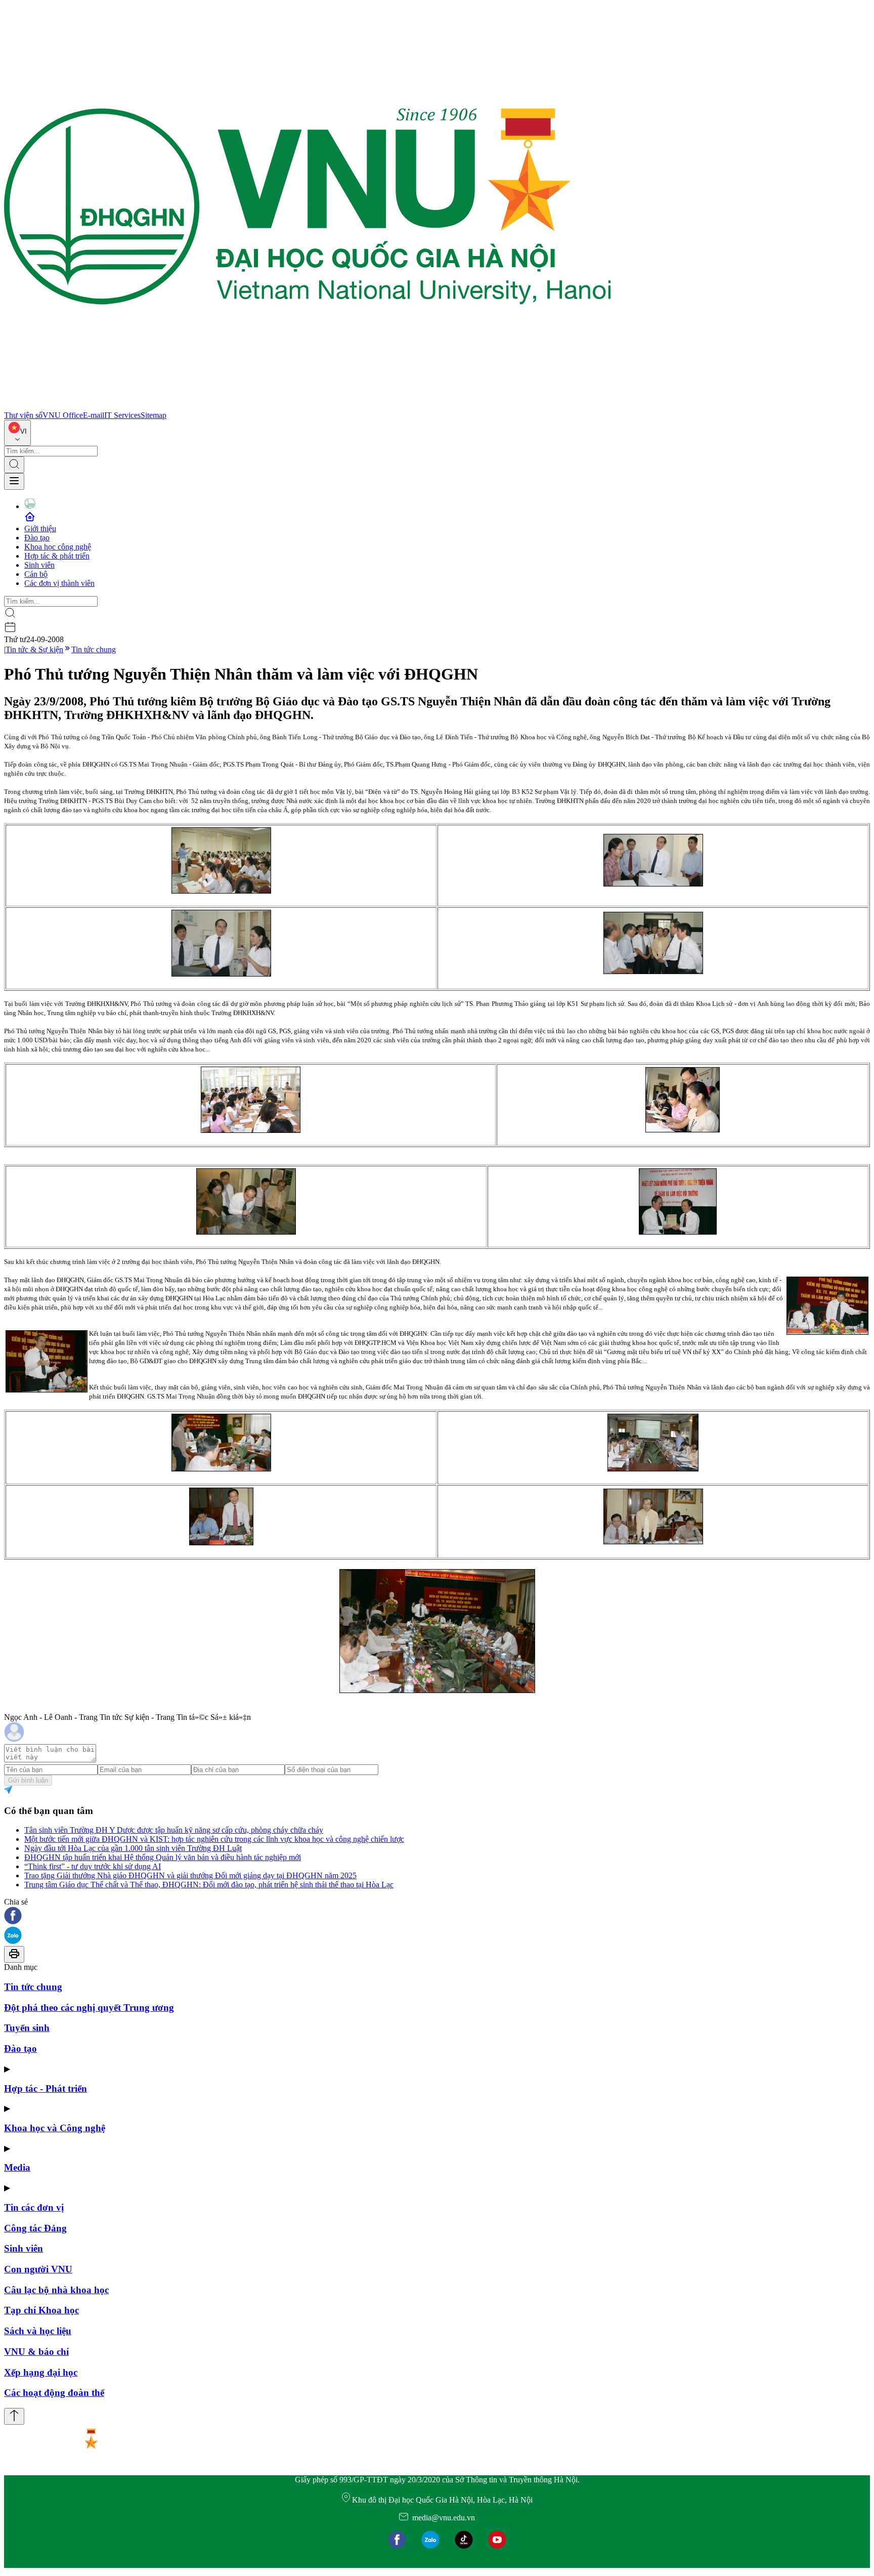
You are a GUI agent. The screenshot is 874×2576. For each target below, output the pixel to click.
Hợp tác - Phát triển (46, 2088)
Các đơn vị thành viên (59, 583)
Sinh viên (39, 565)
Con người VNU (38, 2269)
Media (17, 2167)
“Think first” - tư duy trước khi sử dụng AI (93, 1866)
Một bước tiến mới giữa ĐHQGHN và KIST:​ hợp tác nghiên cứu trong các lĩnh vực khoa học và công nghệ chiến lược (214, 1839)
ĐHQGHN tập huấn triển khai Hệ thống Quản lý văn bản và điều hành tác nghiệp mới (163, 1857)
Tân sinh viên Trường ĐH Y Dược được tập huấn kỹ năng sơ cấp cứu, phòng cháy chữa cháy (174, 1830)
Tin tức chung (94, 649)
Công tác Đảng (35, 2228)
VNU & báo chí (36, 2352)
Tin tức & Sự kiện (34, 649)
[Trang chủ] (308, 406)
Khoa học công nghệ (58, 547)
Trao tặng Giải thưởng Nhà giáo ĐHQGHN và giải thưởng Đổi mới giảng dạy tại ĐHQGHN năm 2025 (190, 1875)
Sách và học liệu (38, 2331)
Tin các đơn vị (34, 2207)
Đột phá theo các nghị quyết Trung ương (89, 2008)
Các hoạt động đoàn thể (54, 2393)
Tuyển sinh (27, 2028)
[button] (437, 1916)
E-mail (94, 415)
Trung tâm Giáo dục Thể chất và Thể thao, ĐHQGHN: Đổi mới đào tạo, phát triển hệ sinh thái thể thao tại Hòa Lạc (209, 1885)
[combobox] (17, 433)
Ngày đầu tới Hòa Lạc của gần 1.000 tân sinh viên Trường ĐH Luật (133, 1848)
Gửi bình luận (28, 1780)
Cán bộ (36, 574)
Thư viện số (23, 415)
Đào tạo (37, 538)
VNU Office (63, 415)
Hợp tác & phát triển (57, 556)
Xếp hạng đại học (41, 2372)
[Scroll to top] (14, 2416)
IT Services (122, 415)
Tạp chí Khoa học (41, 2310)
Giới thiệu (40, 529)
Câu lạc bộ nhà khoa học (56, 2290)
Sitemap (154, 415)
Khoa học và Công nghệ (55, 2128)
